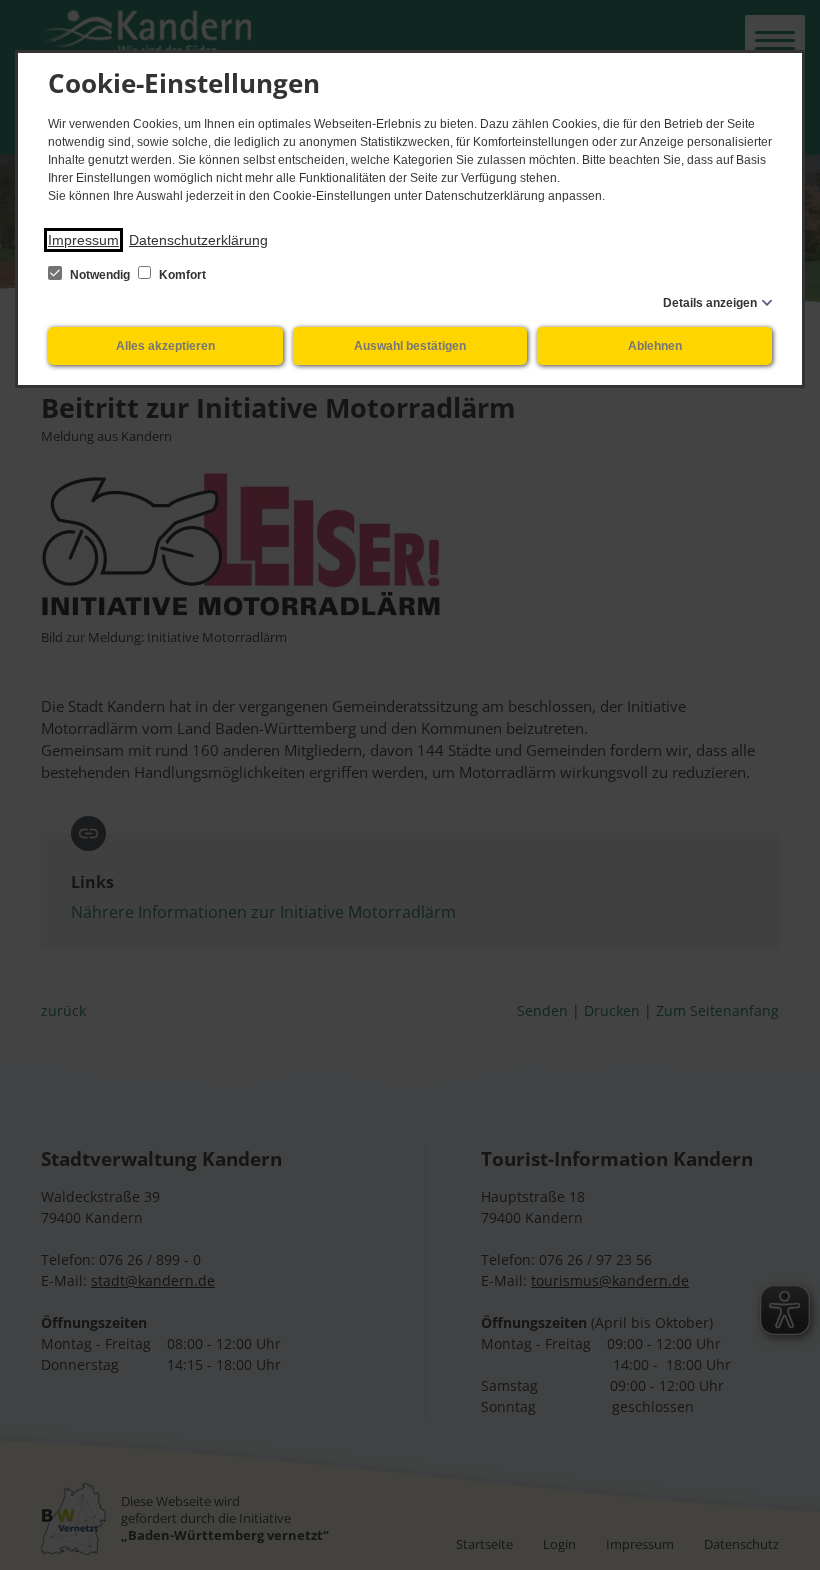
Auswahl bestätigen (410, 346)
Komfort (181, 275)
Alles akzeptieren (165, 346)
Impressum (83, 240)
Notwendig (100, 275)
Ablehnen (655, 346)
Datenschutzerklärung (198, 240)
